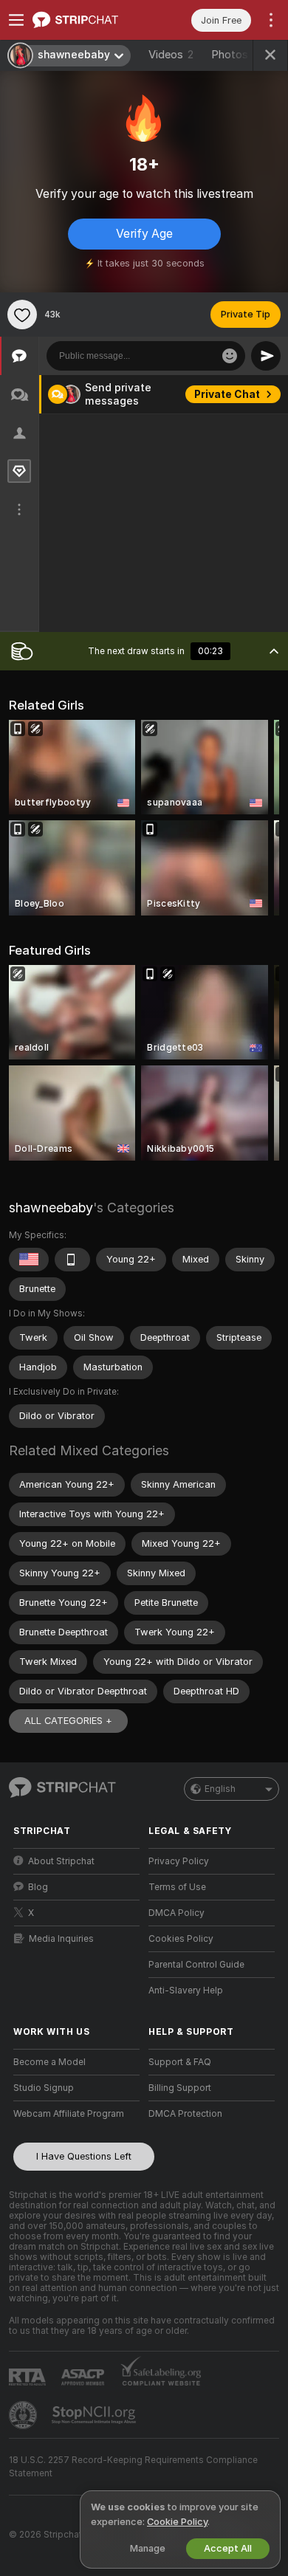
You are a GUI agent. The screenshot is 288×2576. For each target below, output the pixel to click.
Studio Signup (44, 2088)
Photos (237, 55)
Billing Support (180, 2088)
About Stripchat (61, 1861)
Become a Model (49, 2062)
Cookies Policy (181, 1939)
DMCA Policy (176, 1913)
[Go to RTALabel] (29, 2377)
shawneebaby (51, 1208)
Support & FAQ (180, 2062)
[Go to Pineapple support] (24, 2415)
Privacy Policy (179, 1861)
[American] (29, 1260)
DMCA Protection (185, 2114)
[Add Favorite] (22, 315)
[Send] (266, 356)
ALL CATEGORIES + (68, 1721)
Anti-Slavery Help (186, 1991)
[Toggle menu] (16, 20)
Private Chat (227, 394)
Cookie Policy (177, 2522)
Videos (171, 55)
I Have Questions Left (84, 2156)
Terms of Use (177, 1887)
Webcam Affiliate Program (69, 2114)
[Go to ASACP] (84, 2377)
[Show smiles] (230, 356)
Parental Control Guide (196, 1965)
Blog (38, 1887)
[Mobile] (72, 1260)
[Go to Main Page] (88, 20)
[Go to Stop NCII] (95, 2415)
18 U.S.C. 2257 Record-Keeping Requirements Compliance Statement (133, 2467)
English (220, 1789)
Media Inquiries (61, 1939)
